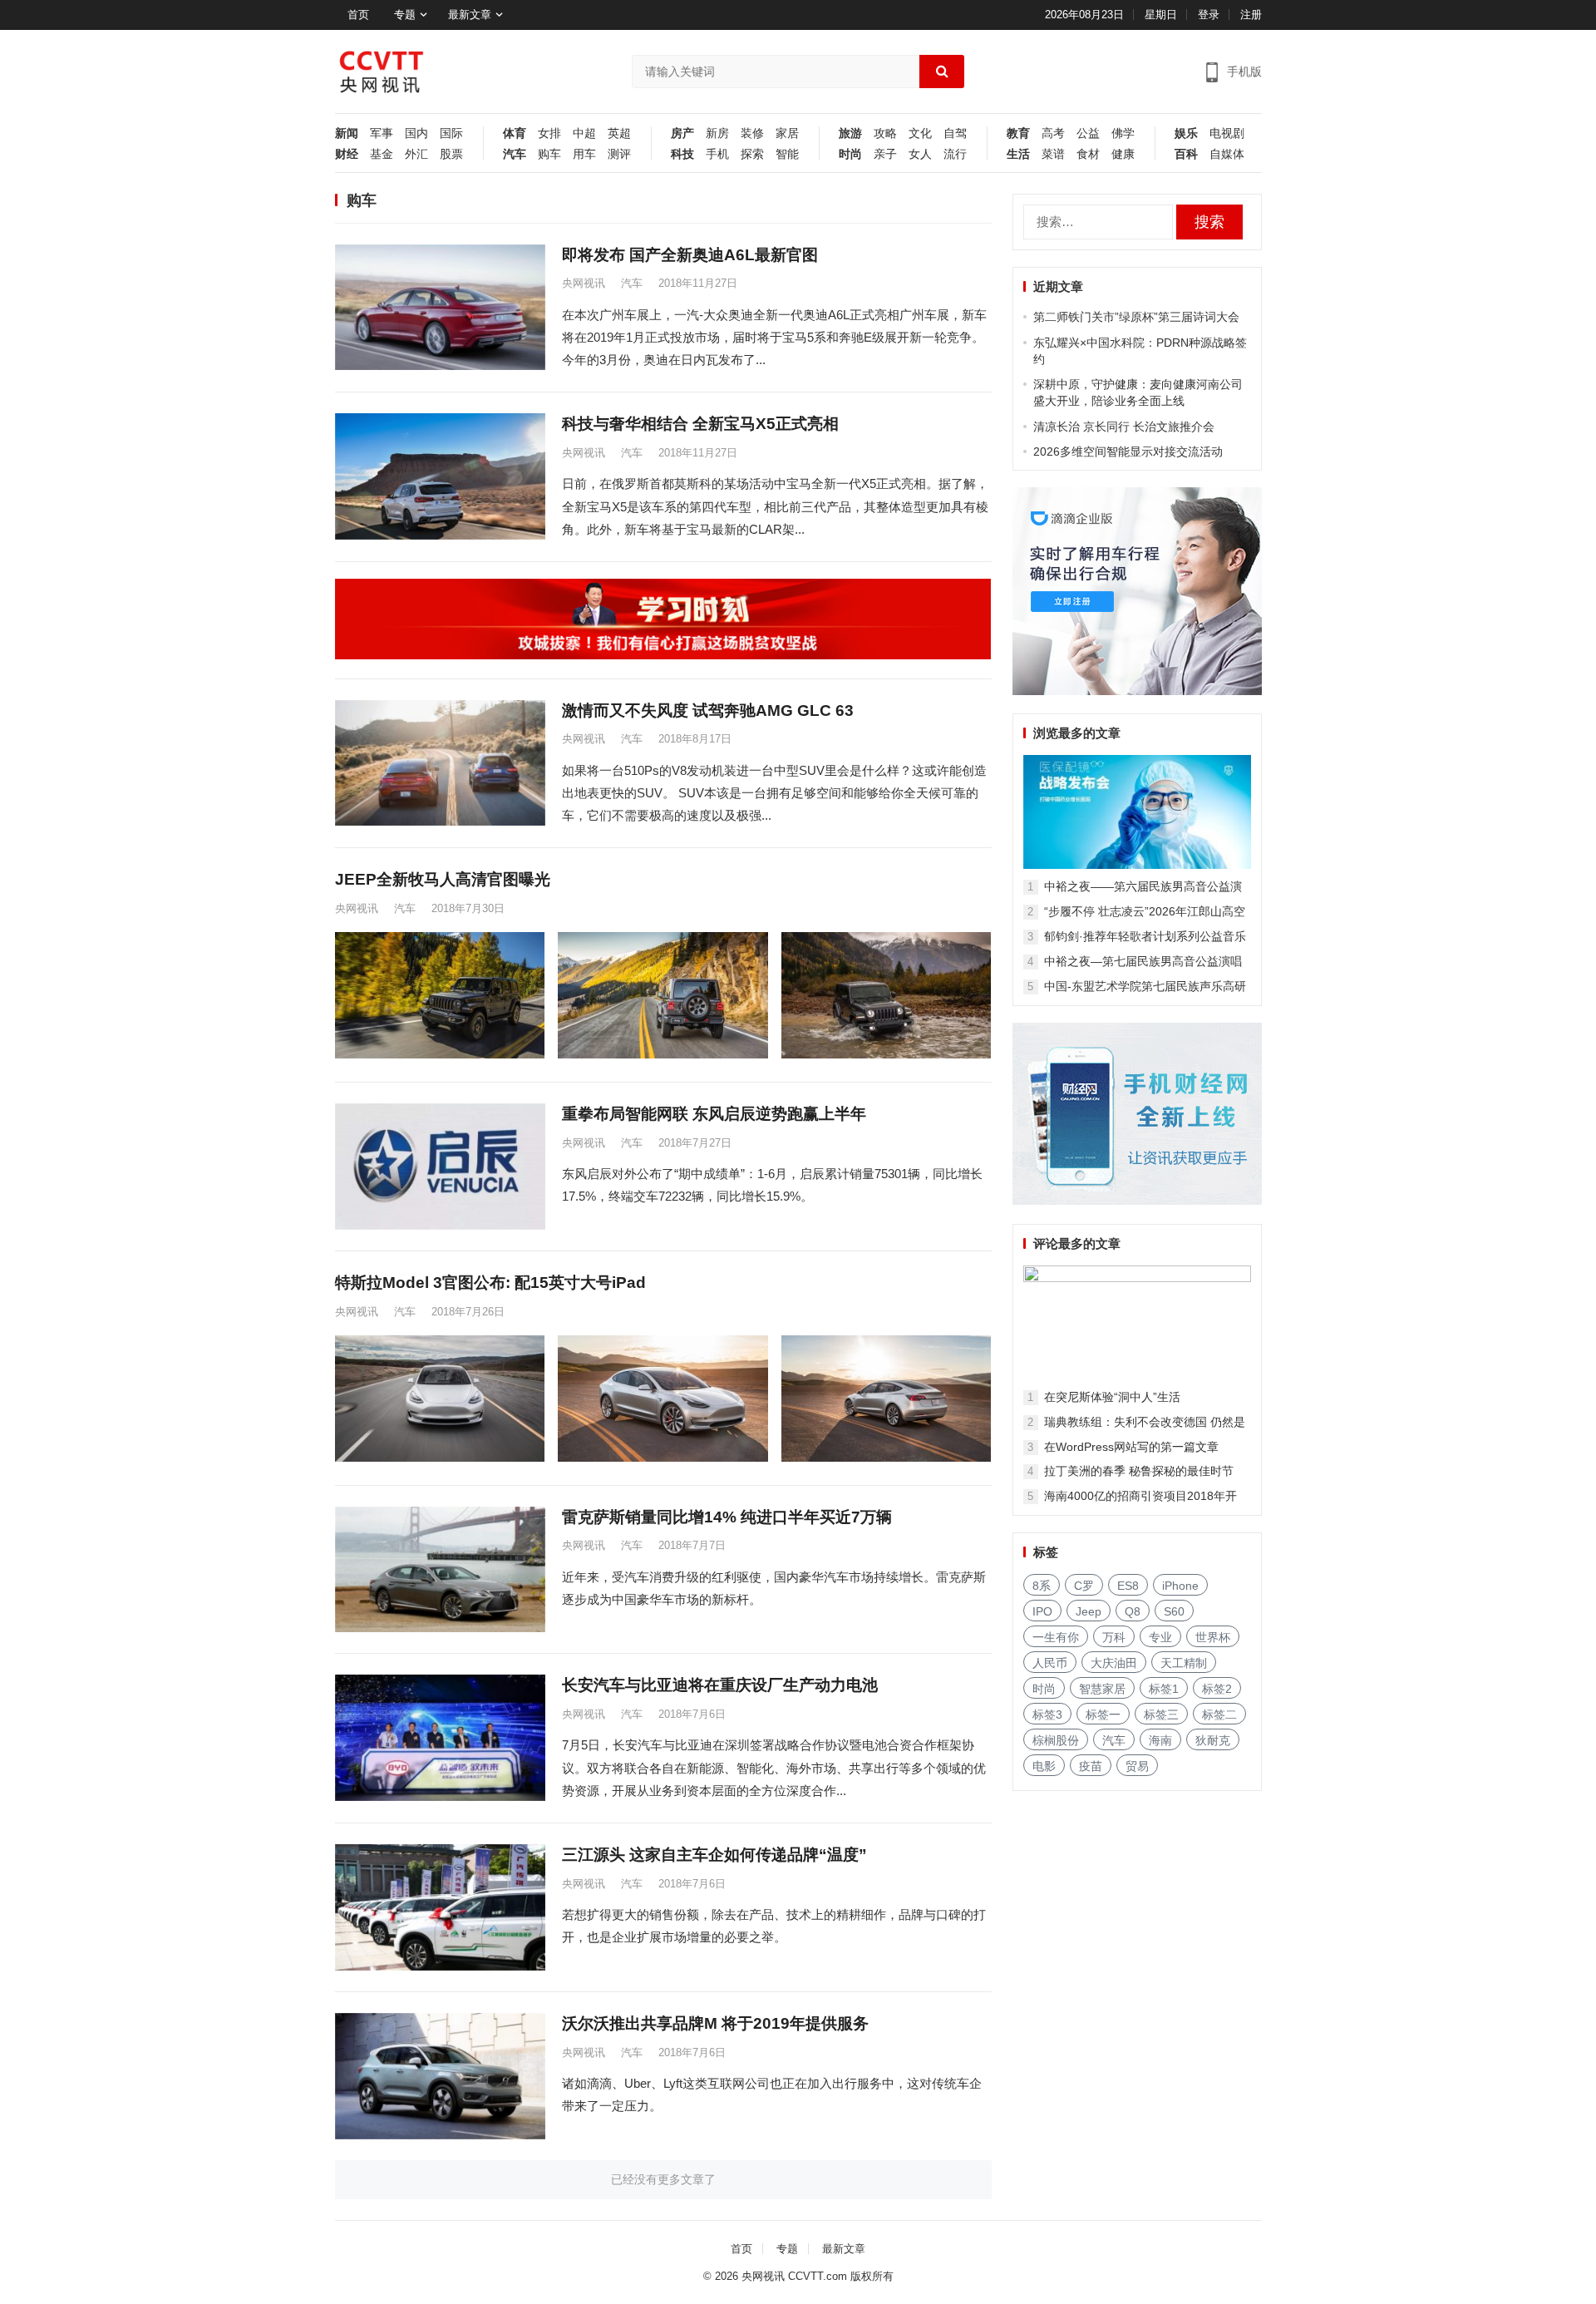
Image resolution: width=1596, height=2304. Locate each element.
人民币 (1050, 1663)
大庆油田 (1114, 1663)
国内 (416, 133)
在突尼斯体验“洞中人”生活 (1112, 1397)
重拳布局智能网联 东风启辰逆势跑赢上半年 (714, 1114)
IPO (1042, 1611)
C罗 (1084, 1586)
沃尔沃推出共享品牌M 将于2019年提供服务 (715, 2023)
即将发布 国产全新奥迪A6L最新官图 (690, 255)
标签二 (1219, 1714)
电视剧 (1227, 133)
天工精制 (1184, 1663)
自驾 (955, 133)
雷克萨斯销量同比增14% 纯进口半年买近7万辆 (727, 1517)
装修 (752, 133)
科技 (682, 154)
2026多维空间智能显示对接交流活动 (1128, 451)
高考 (1053, 133)
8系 (1042, 1586)
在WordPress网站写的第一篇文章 (1131, 1447)
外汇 (416, 154)
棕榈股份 (1056, 1740)
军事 (382, 133)
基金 (382, 154)
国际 (451, 133)
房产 (682, 133)
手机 (717, 154)
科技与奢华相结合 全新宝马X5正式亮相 (700, 424)
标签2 (1217, 1689)
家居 (787, 133)
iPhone (1180, 1586)
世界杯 (1213, 1637)
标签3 (1047, 1714)
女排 (549, 133)
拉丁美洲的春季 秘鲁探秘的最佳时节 (1139, 1471)
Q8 (1133, 1611)
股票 (451, 154)
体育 (515, 133)
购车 (549, 154)
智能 (787, 154)
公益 (1088, 133)
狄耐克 (1213, 1740)
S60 (1174, 1611)
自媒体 (1227, 154)
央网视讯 (584, 283)
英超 (619, 133)
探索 (752, 154)
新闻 (347, 133)
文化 (920, 133)
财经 (347, 154)
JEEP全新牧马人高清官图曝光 (443, 879)
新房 (717, 133)
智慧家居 (1102, 1689)
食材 (1088, 154)
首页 (358, 15)
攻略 (885, 133)
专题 (405, 15)
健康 (1123, 154)
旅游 (850, 133)
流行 (955, 154)
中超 (584, 133)
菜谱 (1053, 154)
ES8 (1128, 1586)
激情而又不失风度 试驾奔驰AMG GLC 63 (708, 710)
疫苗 (1091, 1766)
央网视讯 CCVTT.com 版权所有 (818, 2276)
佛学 (1123, 133)
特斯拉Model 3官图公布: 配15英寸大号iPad (490, 1283)
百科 (1186, 154)
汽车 (515, 154)
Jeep (1089, 1611)
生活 (1018, 154)
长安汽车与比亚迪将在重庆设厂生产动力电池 (720, 1685)
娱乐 (1186, 133)
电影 (1044, 1766)
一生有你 (1056, 1637)
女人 (920, 154)
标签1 (1164, 1689)
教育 (1018, 133)
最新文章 (470, 15)
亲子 (885, 154)
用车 (584, 154)
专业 (1160, 1637)
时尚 (850, 154)
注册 (1251, 15)
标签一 (1103, 1714)
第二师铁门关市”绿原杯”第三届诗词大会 (1136, 317)
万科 (1114, 1637)
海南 (1160, 1740)
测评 (619, 154)
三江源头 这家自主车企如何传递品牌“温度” (714, 1855)
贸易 (1137, 1766)
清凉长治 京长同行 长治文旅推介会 (1124, 427)
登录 (1209, 15)
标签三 (1161, 1714)
